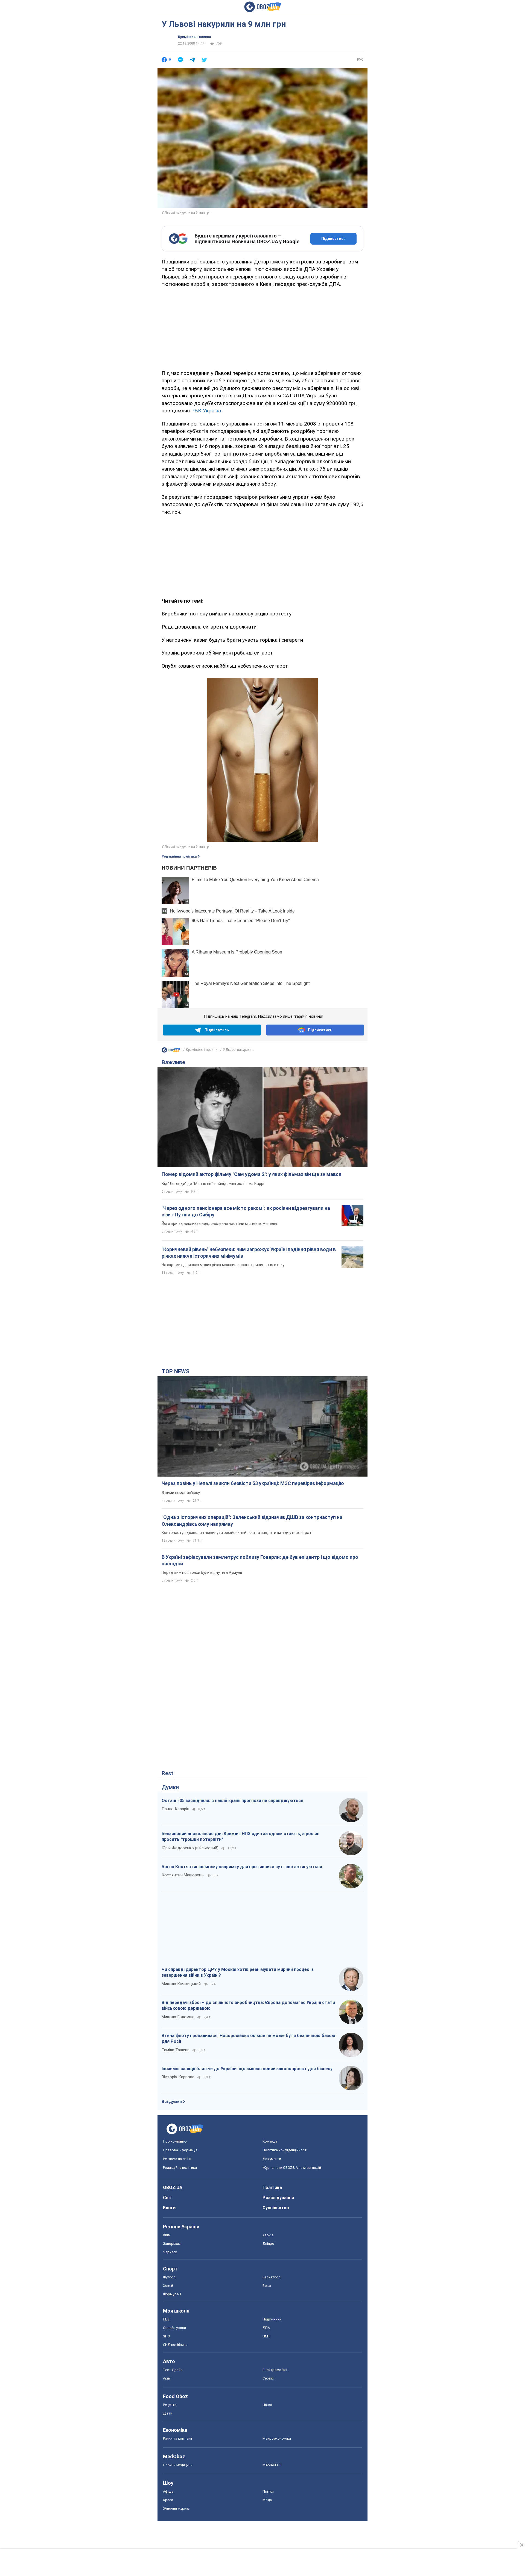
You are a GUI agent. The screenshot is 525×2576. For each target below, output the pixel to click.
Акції (167, 2378)
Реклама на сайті (177, 2159)
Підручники (272, 2319)
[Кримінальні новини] (171, 1051)
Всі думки (172, 2102)
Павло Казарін (175, 1809)
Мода (267, 2500)
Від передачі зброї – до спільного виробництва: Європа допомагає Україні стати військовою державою (248, 2006)
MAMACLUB (272, 2465)
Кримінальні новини (194, 37)
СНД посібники (175, 2345)
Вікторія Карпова (178, 2077)
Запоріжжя (172, 2244)
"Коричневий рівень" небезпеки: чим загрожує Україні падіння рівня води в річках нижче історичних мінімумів (249, 1253)
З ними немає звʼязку (181, 1493)
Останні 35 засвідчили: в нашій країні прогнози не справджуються (232, 1801)
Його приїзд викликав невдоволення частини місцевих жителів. (220, 1224)
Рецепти (170, 2405)
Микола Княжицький (181, 1984)
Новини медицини (178, 2465)
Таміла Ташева (176, 2050)
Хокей (168, 2286)
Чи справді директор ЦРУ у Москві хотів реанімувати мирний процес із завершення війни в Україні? (238, 1972)
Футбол (169, 2277)
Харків (268, 2235)
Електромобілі (275, 2370)
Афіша (168, 2491)
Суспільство (276, 2208)
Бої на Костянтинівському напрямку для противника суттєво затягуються (242, 1867)
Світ (168, 2198)
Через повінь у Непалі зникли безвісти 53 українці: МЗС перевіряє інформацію (253, 1483)
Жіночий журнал (177, 2508)
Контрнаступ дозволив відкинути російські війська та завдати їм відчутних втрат (237, 1533)
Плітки (268, 2491)
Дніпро (268, 2244)
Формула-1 (172, 2294)
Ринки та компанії (177, 2438)
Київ (167, 2235)
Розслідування (278, 2198)
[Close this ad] (521, 2545)
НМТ (266, 2336)
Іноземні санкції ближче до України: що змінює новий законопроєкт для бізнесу (247, 2069)
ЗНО (167, 2336)
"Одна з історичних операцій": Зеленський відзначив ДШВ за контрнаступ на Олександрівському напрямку (252, 1520)
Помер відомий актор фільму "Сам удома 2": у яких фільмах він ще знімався (251, 1174)
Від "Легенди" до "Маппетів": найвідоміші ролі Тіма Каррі (213, 1184)
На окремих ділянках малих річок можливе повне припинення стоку (223, 1265)
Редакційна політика (179, 856)
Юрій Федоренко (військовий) (190, 1848)
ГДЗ (166, 2319)
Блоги (169, 2208)
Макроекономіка (277, 2438)
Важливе (173, 1062)
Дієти (168, 2413)
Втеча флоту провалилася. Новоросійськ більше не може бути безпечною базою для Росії (248, 2039)
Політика (272, 2188)
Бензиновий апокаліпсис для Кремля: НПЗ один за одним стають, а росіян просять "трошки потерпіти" (240, 1837)
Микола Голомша (178, 2017)
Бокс (267, 2286)
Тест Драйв (173, 2370)
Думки (170, 1787)
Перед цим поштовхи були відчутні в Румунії (202, 1572)
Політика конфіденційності (285, 2150)
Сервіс (268, 2378)
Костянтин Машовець (183, 1875)
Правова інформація (180, 2150)
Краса (168, 2500)
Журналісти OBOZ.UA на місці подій (292, 2168)
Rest (167, 1773)
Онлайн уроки (174, 2328)
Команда (270, 2141)
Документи (272, 2159)
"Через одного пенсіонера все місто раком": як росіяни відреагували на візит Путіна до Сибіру (246, 1211)
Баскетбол (272, 2277)
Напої (267, 2405)
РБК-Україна (206, 411)
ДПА (266, 2328)
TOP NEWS (176, 1371)
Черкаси (170, 2252)
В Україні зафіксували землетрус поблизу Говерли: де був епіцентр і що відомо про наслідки (260, 1560)
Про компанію (175, 2141)
